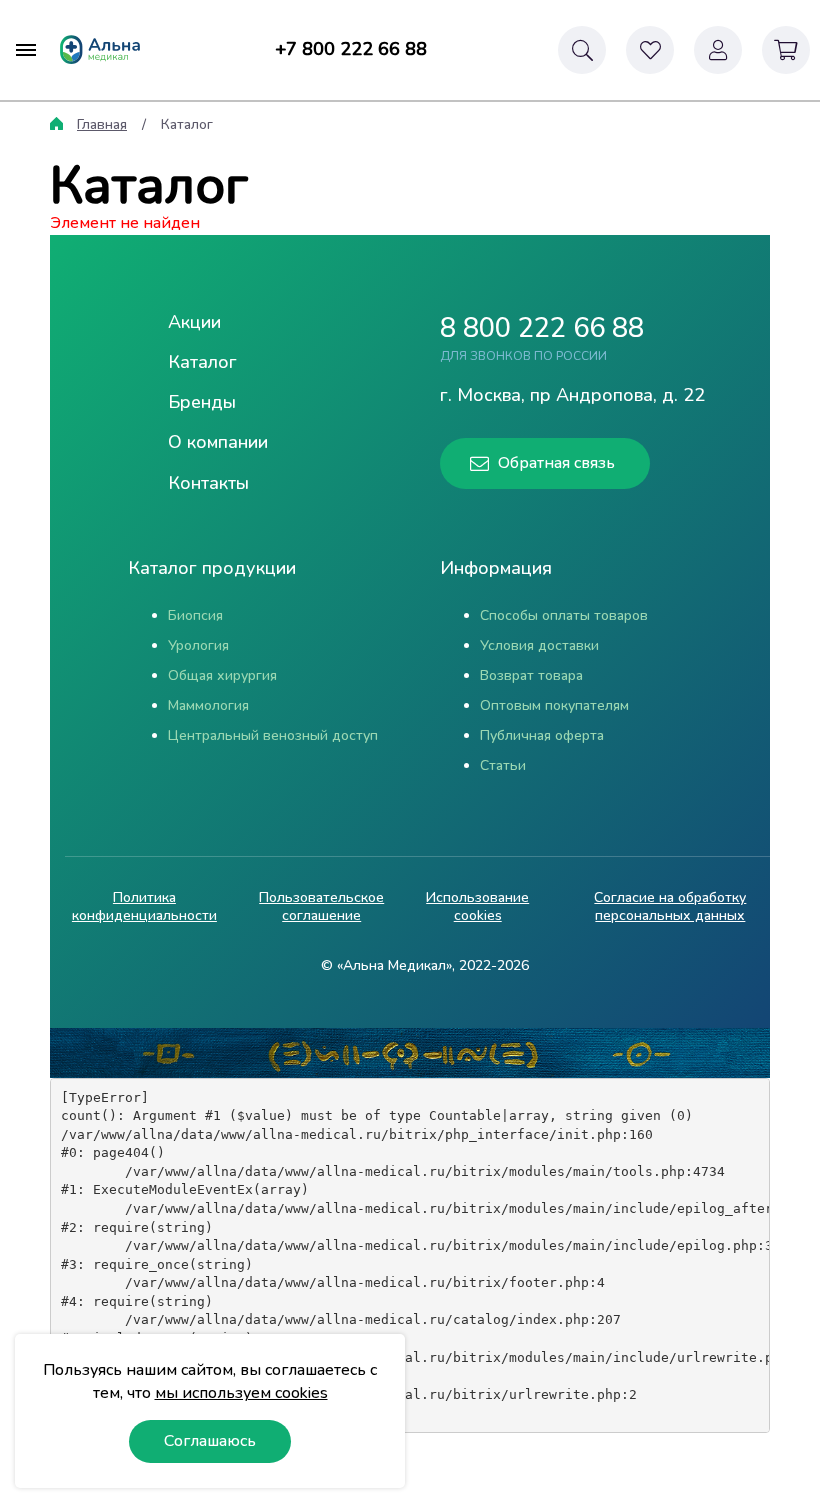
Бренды (202, 402)
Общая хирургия (222, 675)
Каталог (202, 362)
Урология (198, 645)
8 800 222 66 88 (542, 328)
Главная (102, 124)
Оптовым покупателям (554, 705)
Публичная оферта (542, 735)
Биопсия (195, 615)
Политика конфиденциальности (144, 907)
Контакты (208, 483)
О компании (218, 442)
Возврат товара (531, 675)
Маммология (208, 705)
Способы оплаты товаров (564, 615)
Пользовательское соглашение (321, 907)
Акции (194, 322)
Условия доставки (539, 645)
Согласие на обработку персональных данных (670, 907)
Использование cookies (477, 907)
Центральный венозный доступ (273, 735)
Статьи (503, 765)
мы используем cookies (241, 1393)
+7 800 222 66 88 (351, 49)
